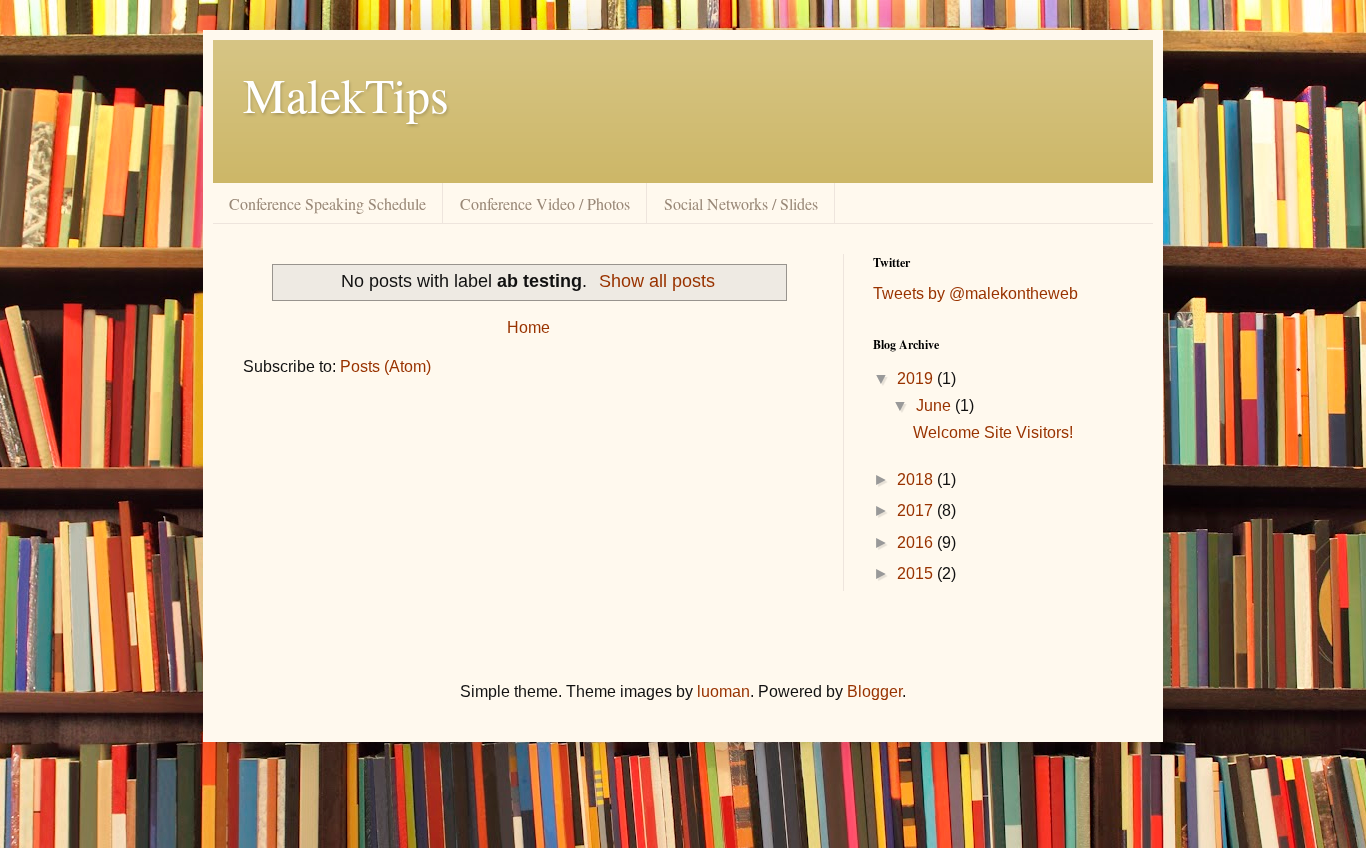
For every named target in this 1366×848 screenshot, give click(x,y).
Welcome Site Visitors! (993, 432)
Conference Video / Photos (545, 203)
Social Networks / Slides (741, 203)
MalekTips (346, 94)
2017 (917, 510)
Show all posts (657, 281)
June (935, 405)
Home (528, 327)
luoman (723, 691)
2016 (917, 542)
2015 (917, 573)
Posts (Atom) (385, 366)
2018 (917, 479)
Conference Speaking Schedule (327, 203)
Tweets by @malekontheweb (975, 293)
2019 (917, 378)
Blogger (874, 691)
